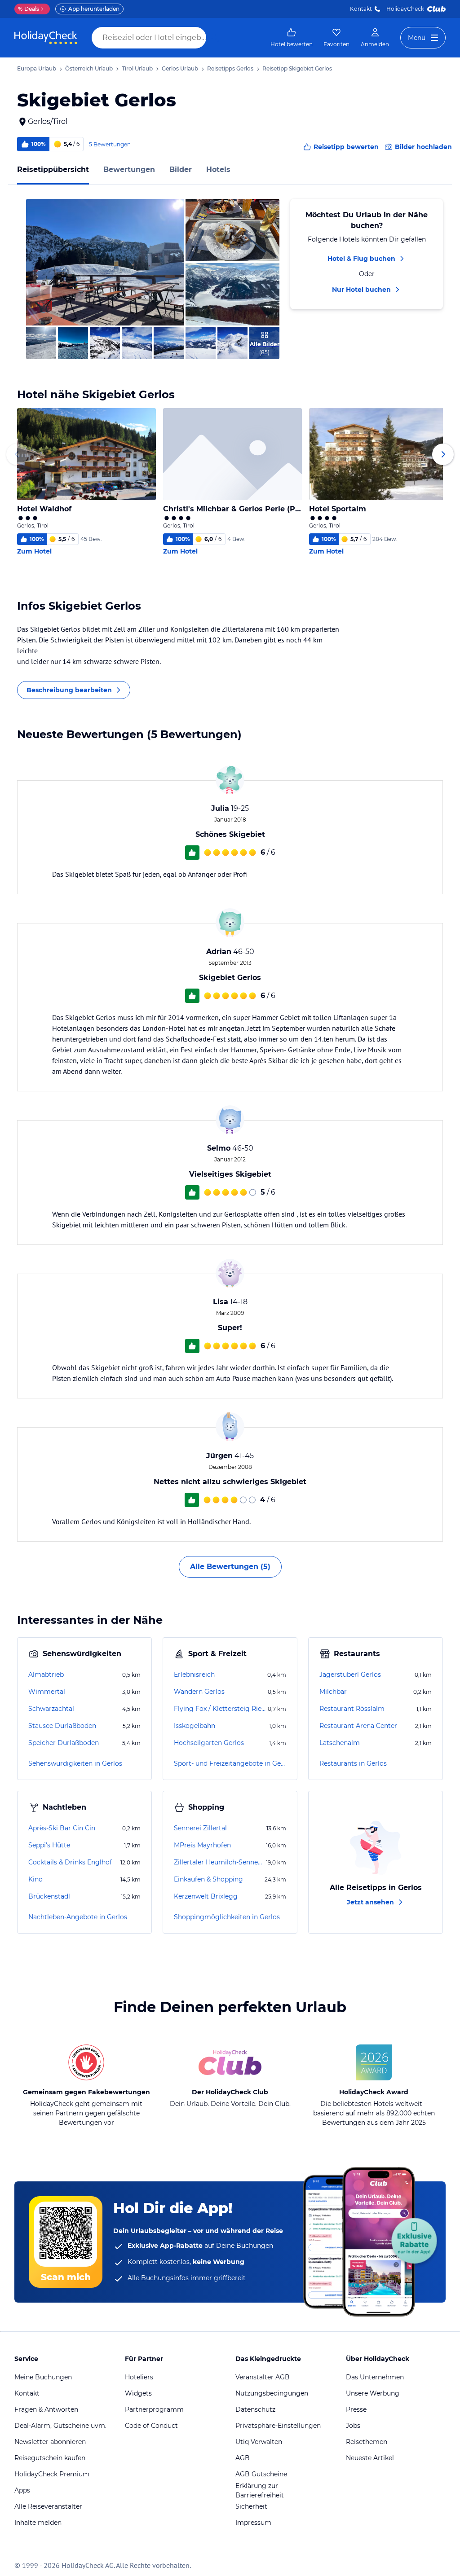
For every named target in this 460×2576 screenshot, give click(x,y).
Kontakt (361, 9)
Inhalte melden (38, 2523)
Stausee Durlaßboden (62, 1726)
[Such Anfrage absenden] (215, 38)
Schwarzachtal (51, 1709)
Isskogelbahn (195, 1726)
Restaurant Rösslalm (352, 1709)
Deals (29, 9)
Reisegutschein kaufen (50, 2458)
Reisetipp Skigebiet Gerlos (297, 68)
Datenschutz (255, 2409)
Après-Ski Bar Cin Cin (62, 1828)
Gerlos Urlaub (180, 68)
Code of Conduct (151, 2426)
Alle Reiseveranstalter (48, 2506)
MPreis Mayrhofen (202, 1845)
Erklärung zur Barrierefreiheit (260, 2490)
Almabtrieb (46, 1675)
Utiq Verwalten (259, 2442)
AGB (243, 2458)
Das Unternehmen (375, 2377)
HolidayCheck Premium (52, 2474)
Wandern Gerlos (199, 1692)
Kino (35, 1879)
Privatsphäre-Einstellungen (278, 2426)
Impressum (253, 2523)
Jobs (353, 2426)
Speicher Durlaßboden (64, 1743)
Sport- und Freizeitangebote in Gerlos (230, 1763)
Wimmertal (47, 1692)
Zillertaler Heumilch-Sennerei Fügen (219, 1862)
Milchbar (333, 1692)
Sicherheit (251, 2506)
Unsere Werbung (373, 2393)
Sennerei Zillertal (200, 1828)
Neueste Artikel (370, 2458)
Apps (22, 2490)
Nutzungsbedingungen (272, 2393)
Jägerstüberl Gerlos (350, 1675)
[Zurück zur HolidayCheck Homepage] (46, 38)
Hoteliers (139, 2377)
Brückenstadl (49, 1896)
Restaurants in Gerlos (353, 1763)
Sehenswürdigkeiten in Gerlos (75, 1763)
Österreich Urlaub (89, 68)
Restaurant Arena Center (358, 1726)
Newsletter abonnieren (50, 2442)
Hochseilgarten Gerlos (209, 1743)
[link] (292, 38)
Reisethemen (367, 2442)
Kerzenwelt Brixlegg (206, 1896)
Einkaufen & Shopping (208, 1879)
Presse (356, 2409)
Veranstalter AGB (263, 2377)
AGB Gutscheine (261, 2474)
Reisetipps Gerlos (230, 68)
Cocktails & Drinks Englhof (70, 1862)
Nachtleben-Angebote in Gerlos (78, 1917)
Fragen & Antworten (46, 2409)
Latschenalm (340, 1743)
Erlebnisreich (194, 1675)
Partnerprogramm (154, 2409)
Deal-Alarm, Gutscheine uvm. (60, 2426)
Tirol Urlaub (137, 68)
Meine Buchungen (43, 2377)
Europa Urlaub (37, 68)
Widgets (138, 2393)
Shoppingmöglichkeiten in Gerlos (227, 1917)
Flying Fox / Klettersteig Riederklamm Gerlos (220, 1709)
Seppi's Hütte (49, 1845)
